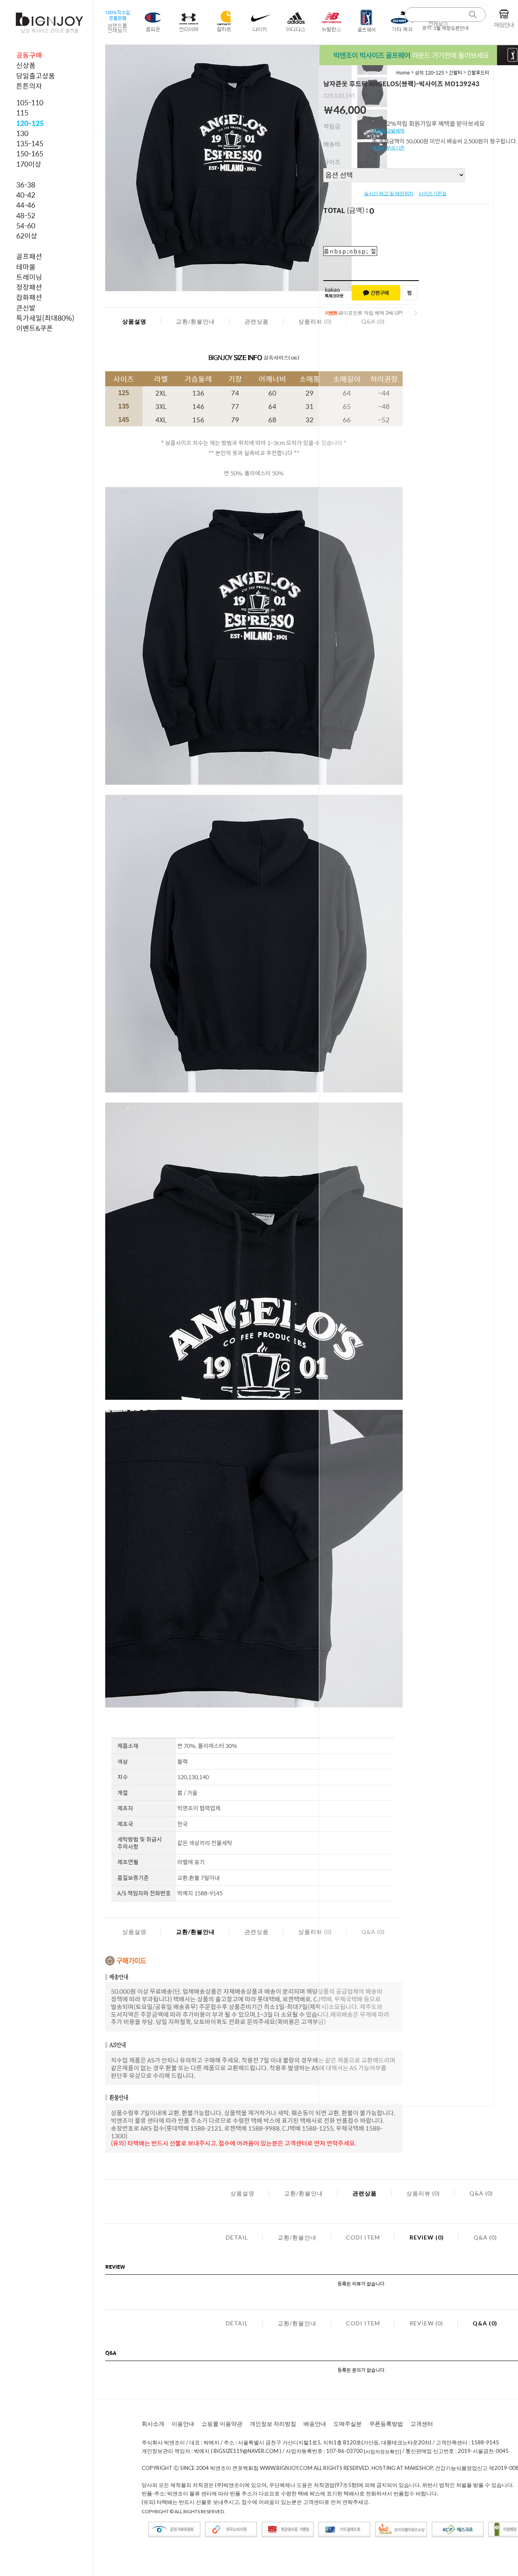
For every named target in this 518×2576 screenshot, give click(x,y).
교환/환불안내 (195, 321)
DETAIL (237, 2237)
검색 (473, 15)
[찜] (410, 293)
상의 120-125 (430, 72)
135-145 (30, 143)
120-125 (30, 123)
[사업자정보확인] (382, 2451)
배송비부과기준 (388, 148)
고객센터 (422, 2424)
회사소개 (153, 2424)
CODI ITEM (363, 2237)
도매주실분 (348, 2424)
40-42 (26, 195)
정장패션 (29, 287)
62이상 (27, 236)
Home (403, 72)
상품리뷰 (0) (315, 321)
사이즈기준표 (432, 194)
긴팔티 (455, 72)
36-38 (26, 185)
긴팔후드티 (478, 72)
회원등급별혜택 (388, 131)
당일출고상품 (36, 76)
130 (22, 133)
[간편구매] (376, 293)
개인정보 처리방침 (273, 2424)
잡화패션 (29, 297)
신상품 (26, 65)
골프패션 (29, 256)
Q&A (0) (481, 2193)
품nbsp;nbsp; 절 (350, 251)
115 (22, 113)
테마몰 (26, 267)
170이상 (29, 164)
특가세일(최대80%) (45, 318)
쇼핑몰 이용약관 (222, 2424)
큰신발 (26, 308)
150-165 (30, 153)
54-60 (26, 226)
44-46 (26, 205)
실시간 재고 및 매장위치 (389, 194)
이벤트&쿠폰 (35, 328)
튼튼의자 (29, 86)
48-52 (26, 215)
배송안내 (315, 2424)
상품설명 (134, 321)
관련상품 (257, 321)
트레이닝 (29, 277)
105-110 (30, 102)
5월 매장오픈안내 (451, 28)
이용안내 (183, 2424)
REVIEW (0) (427, 2237)
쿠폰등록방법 (386, 2424)
